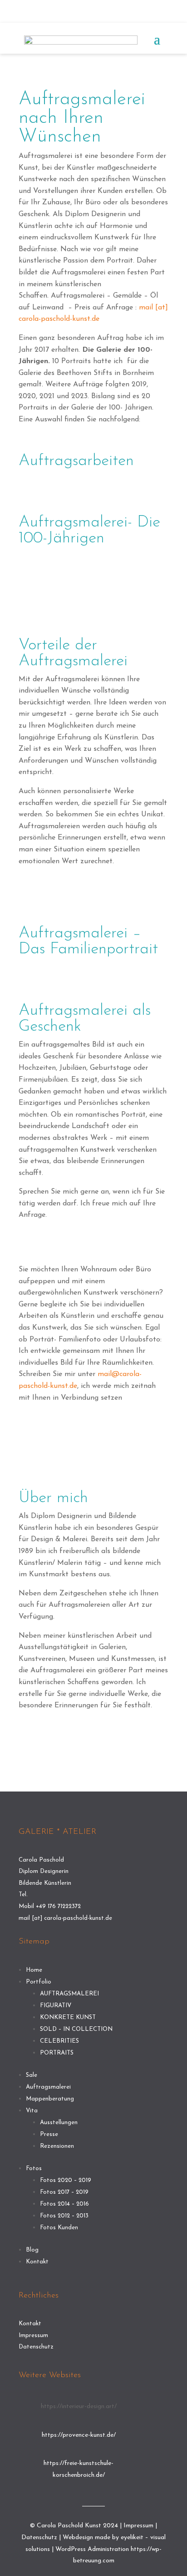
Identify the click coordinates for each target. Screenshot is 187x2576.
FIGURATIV (56, 2006)
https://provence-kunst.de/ (79, 2435)
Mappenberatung (50, 2099)
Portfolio (39, 1982)
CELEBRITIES (59, 2041)
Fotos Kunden (59, 2228)
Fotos (34, 2169)
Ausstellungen (59, 2123)
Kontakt (37, 2262)
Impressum (33, 2336)
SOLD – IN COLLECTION (76, 2029)
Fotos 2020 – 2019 (66, 2180)
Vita (32, 2111)
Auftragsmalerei (48, 2087)
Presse (49, 2134)
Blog (32, 2250)
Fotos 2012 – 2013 (64, 2216)
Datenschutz (36, 2347)
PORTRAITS (57, 2053)
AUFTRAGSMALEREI (69, 1994)
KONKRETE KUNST (68, 2017)
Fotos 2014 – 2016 (64, 2204)
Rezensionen (57, 2146)
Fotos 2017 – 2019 (64, 2192)
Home (34, 1970)
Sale (32, 2075)
